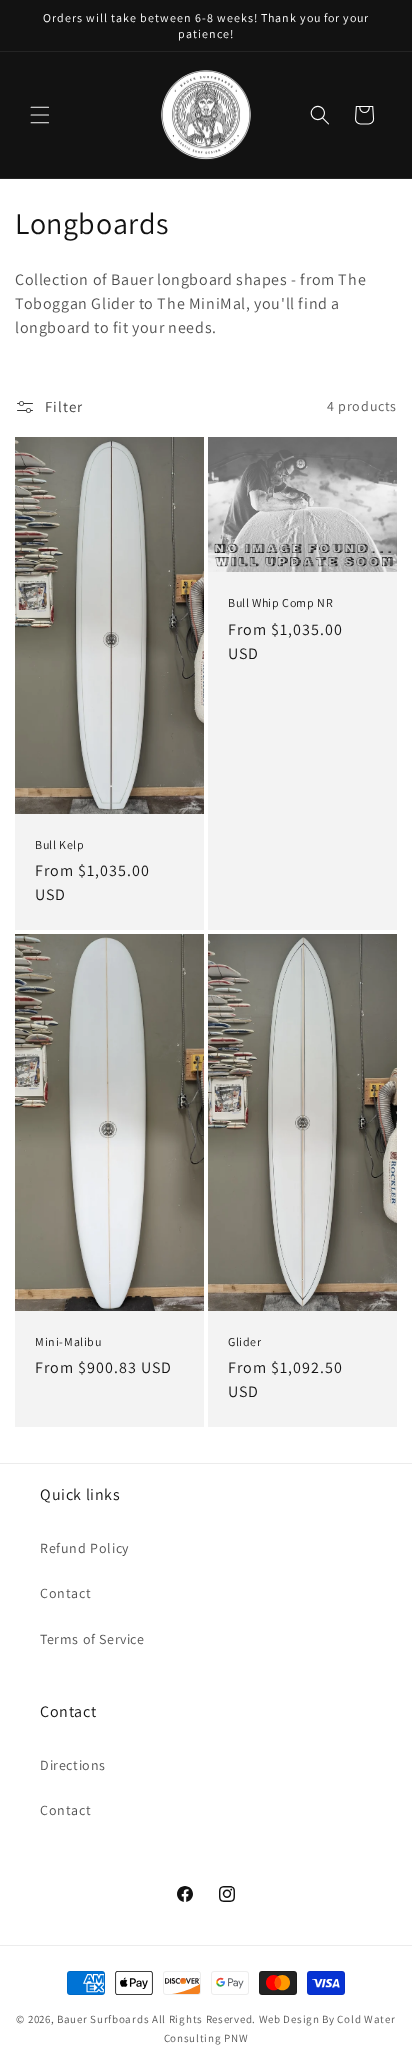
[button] (40, 115)
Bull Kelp (59, 843)
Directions (73, 1765)
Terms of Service (92, 1639)
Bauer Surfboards (103, 2019)
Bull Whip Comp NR (280, 602)
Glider (245, 1341)
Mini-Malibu (68, 1341)
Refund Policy (84, 1548)
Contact (65, 1593)
